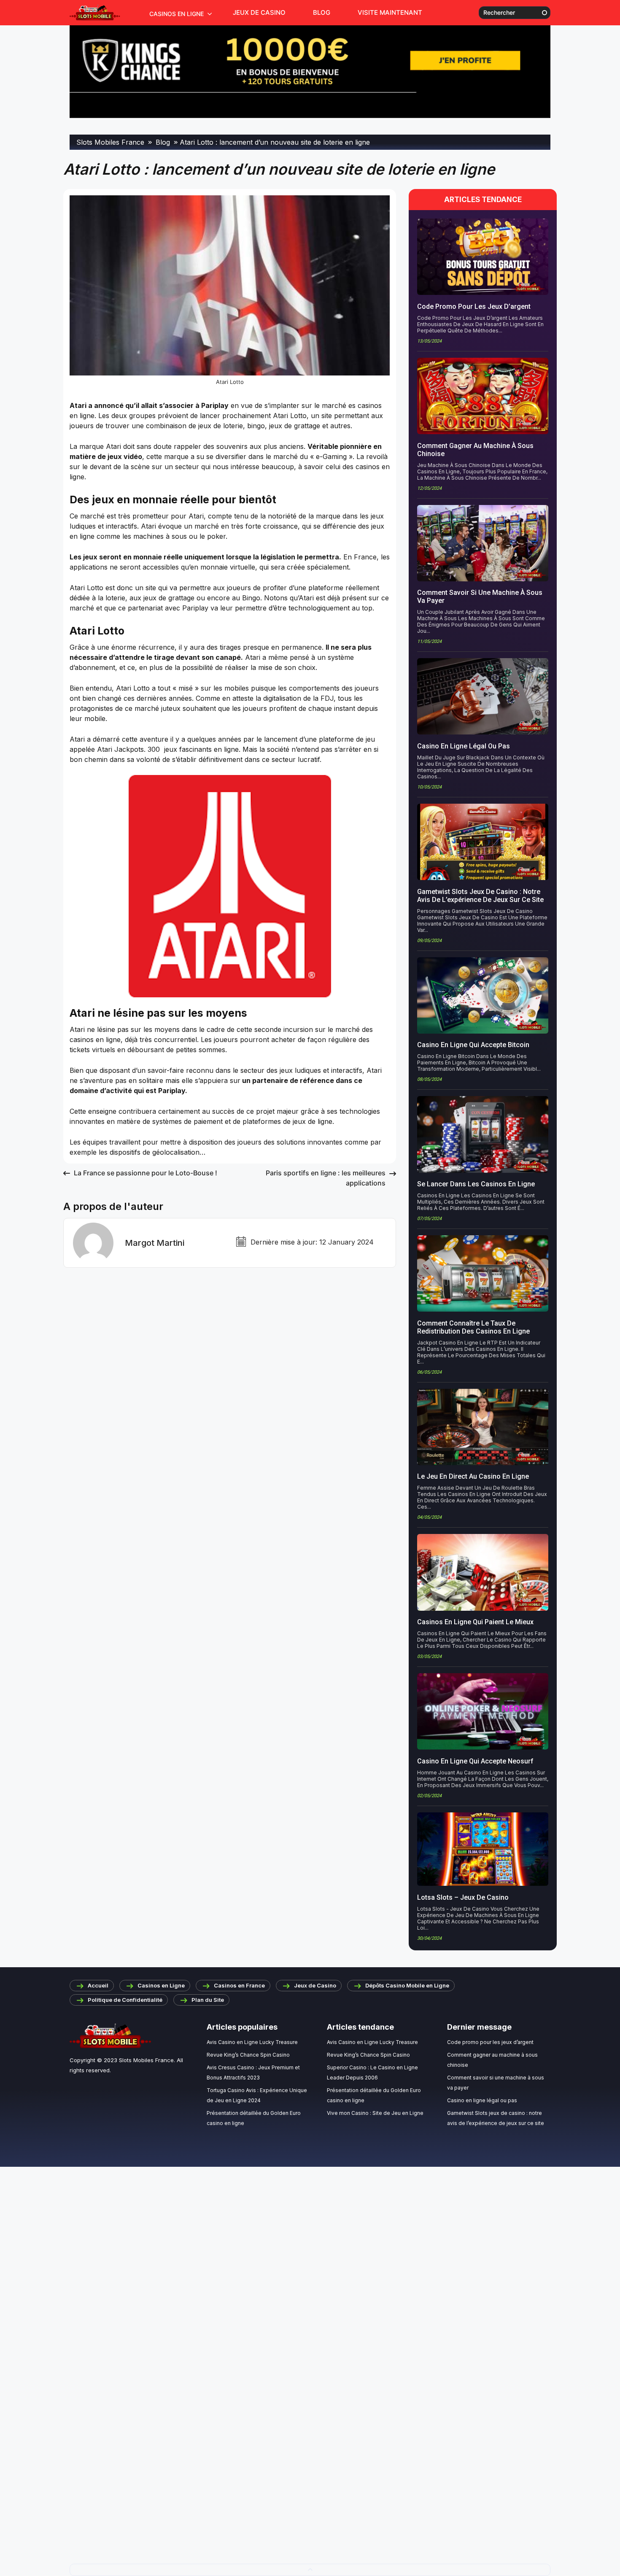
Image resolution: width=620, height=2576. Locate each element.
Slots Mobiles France (146, 2060)
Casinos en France (239, 1985)
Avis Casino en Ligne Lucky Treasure (252, 2042)
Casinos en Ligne (177, 14)
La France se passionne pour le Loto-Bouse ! (146, 1173)
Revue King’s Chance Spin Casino (248, 2055)
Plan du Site (208, 2000)
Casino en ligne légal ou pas (482, 2100)
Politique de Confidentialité (125, 2000)
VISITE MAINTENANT (390, 12)
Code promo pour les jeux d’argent (490, 2042)
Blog (322, 12)
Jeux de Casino (259, 12)
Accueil (98, 1985)
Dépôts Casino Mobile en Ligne (407, 1985)
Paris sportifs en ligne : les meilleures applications (326, 1178)
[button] (310, 2570)
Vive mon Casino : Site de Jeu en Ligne (375, 2113)
